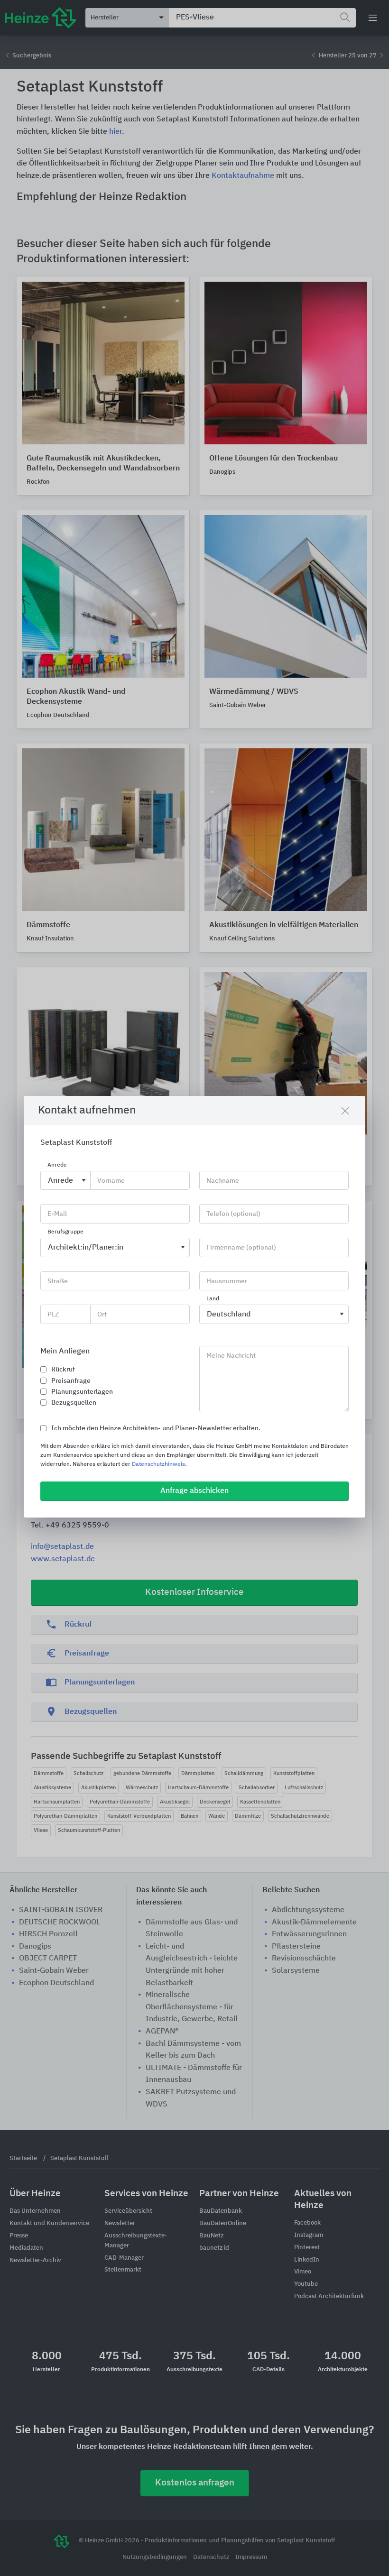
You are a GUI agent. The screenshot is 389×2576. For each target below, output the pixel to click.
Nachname (223, 1181)
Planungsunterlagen (82, 1392)
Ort (102, 1315)
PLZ (53, 1315)
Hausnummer (227, 1281)
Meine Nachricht (231, 1356)
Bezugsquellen (74, 1403)
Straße (58, 1281)
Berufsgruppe (65, 1232)
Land (213, 1299)
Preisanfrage (71, 1381)
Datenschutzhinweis (158, 1464)
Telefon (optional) (233, 1214)
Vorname (111, 1181)
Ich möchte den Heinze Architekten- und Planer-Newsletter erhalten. (156, 1428)
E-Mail (57, 1214)
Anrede (57, 1165)
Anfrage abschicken (194, 1491)
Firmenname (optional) (241, 1248)
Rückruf (63, 1370)
